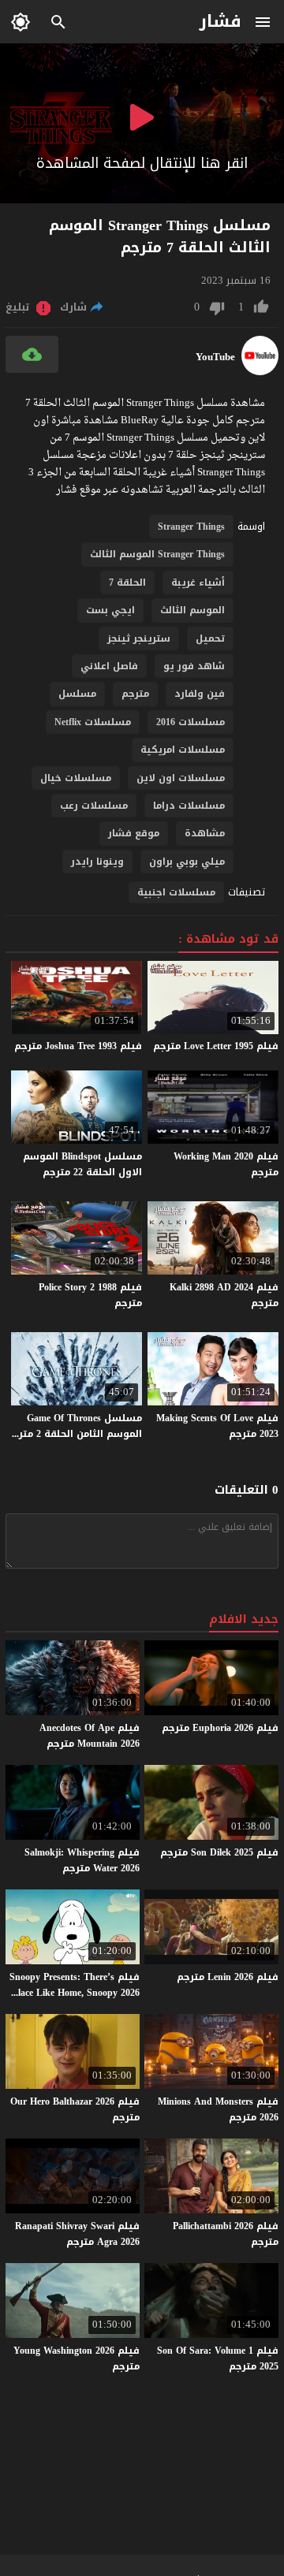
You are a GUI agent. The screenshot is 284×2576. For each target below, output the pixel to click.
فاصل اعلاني (109, 666)
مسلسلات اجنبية (176, 892)
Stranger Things (191, 527)
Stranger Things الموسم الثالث (157, 554)
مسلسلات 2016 (191, 722)
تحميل (210, 638)
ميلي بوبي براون (187, 862)
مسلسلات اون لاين (181, 778)
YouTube (215, 357)
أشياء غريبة (198, 583)
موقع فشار (134, 833)
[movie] (260, 372)
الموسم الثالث (192, 610)
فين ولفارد (200, 694)
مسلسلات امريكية (183, 750)
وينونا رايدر (97, 862)
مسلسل (77, 694)
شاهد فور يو (194, 666)
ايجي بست (110, 610)
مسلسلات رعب (94, 806)
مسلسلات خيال (76, 778)
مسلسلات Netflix (93, 722)
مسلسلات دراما (189, 806)
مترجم (135, 694)
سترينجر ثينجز (139, 638)
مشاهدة (205, 833)
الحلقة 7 (127, 583)
